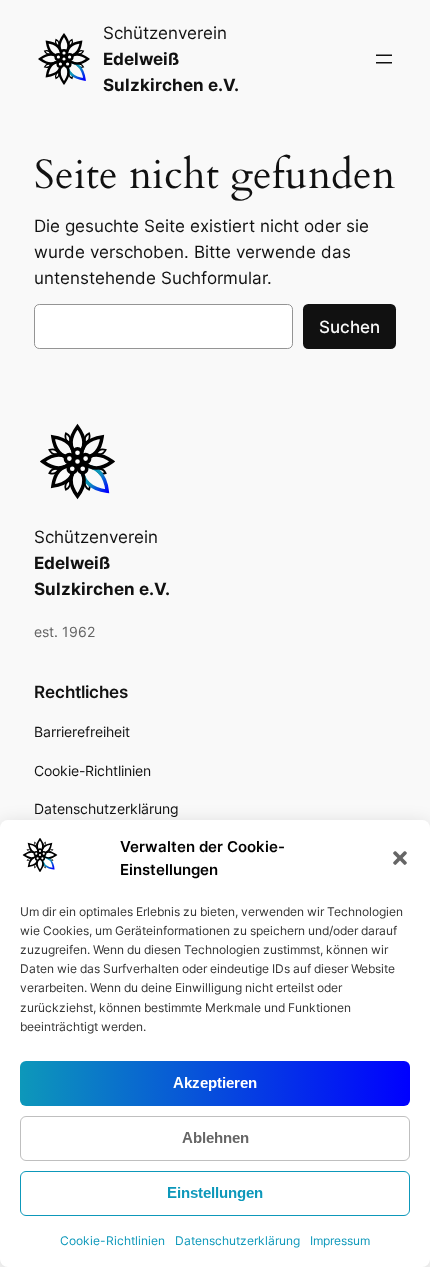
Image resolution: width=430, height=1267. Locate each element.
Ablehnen (215, 1137)
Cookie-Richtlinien (112, 1240)
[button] (400, 858)
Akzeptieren (215, 1082)
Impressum (340, 1240)
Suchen (349, 327)
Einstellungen (215, 1192)
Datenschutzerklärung (237, 1240)
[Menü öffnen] (384, 59)
